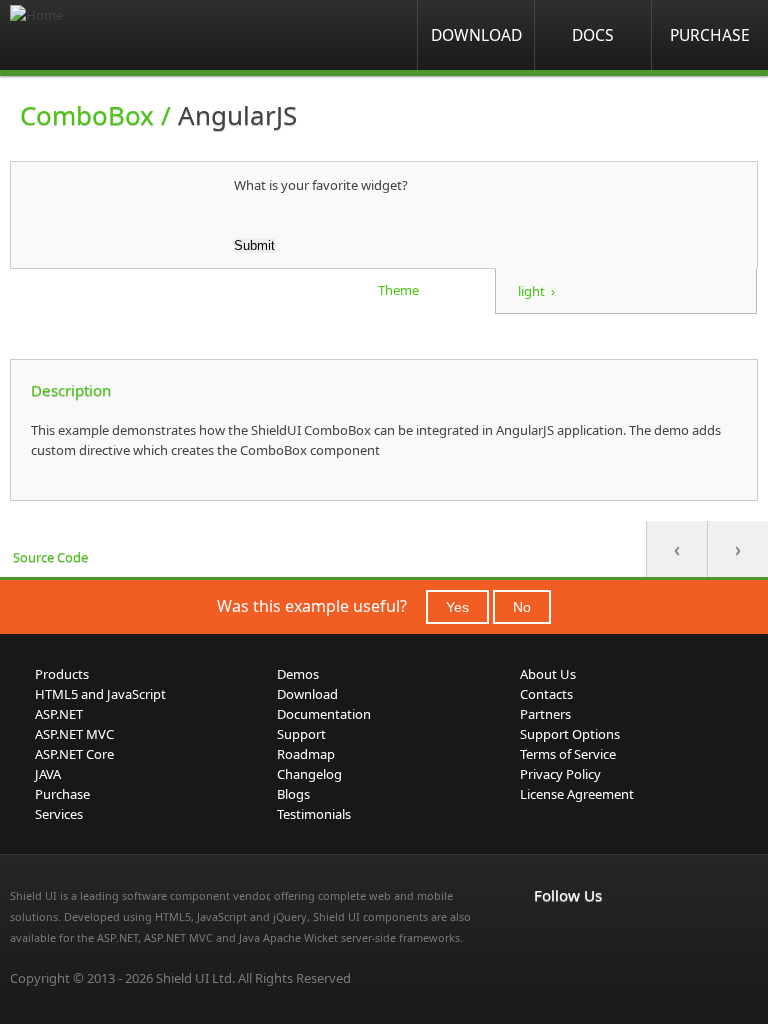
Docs (593, 35)
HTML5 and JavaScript (100, 694)
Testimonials (314, 814)
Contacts (546, 694)
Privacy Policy (560, 774)
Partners (545, 714)
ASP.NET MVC (74, 734)
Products (62, 674)
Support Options (570, 734)
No (522, 607)
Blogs (293, 794)
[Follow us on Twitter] (634, 937)
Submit (254, 245)
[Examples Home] (90, 35)
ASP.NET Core (74, 754)
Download (476, 35)
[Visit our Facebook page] (546, 937)
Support (301, 734)
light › (536, 291)
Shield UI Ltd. (195, 978)
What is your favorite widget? (321, 185)
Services (59, 814)
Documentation (324, 714)
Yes (457, 607)
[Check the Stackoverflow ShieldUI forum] (590, 937)
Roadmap (306, 754)
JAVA (48, 774)
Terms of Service (568, 754)
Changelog (309, 774)
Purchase (710, 35)
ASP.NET (59, 714)
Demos (298, 674)
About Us (548, 674)
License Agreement (577, 794)
